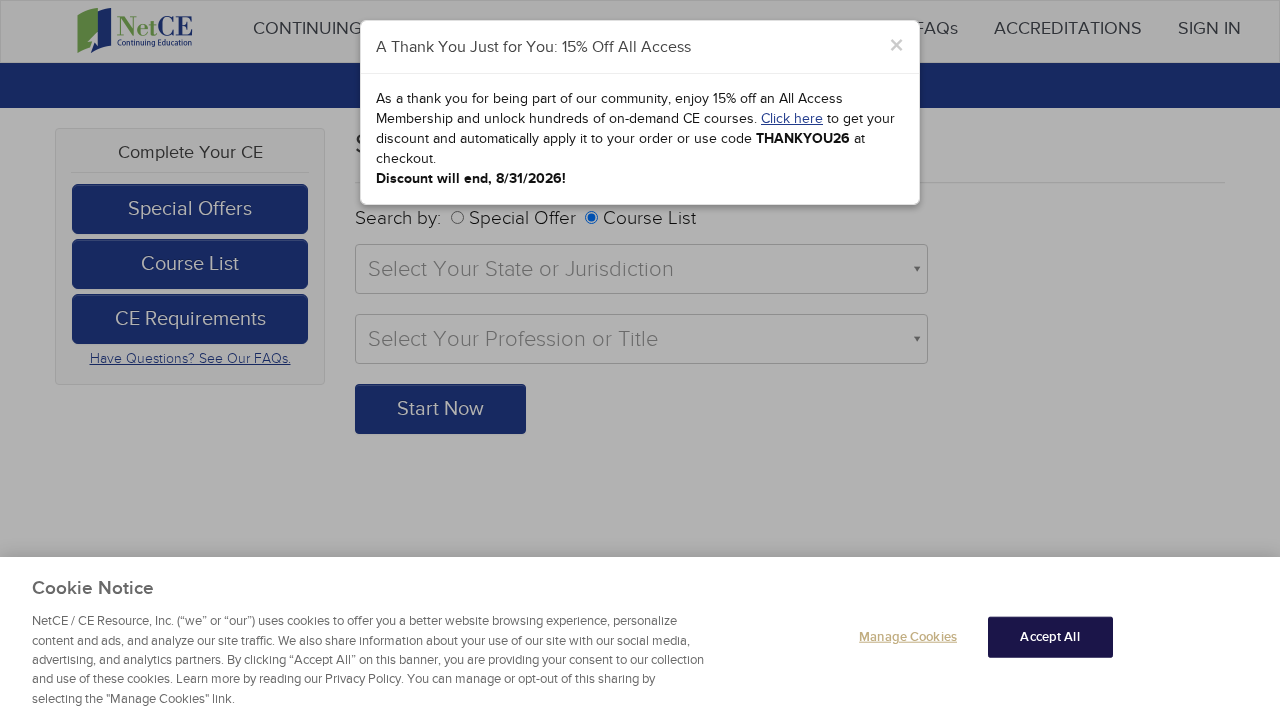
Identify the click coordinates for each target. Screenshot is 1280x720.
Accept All (1049, 636)
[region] (640, 638)
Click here (792, 118)
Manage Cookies (908, 636)
